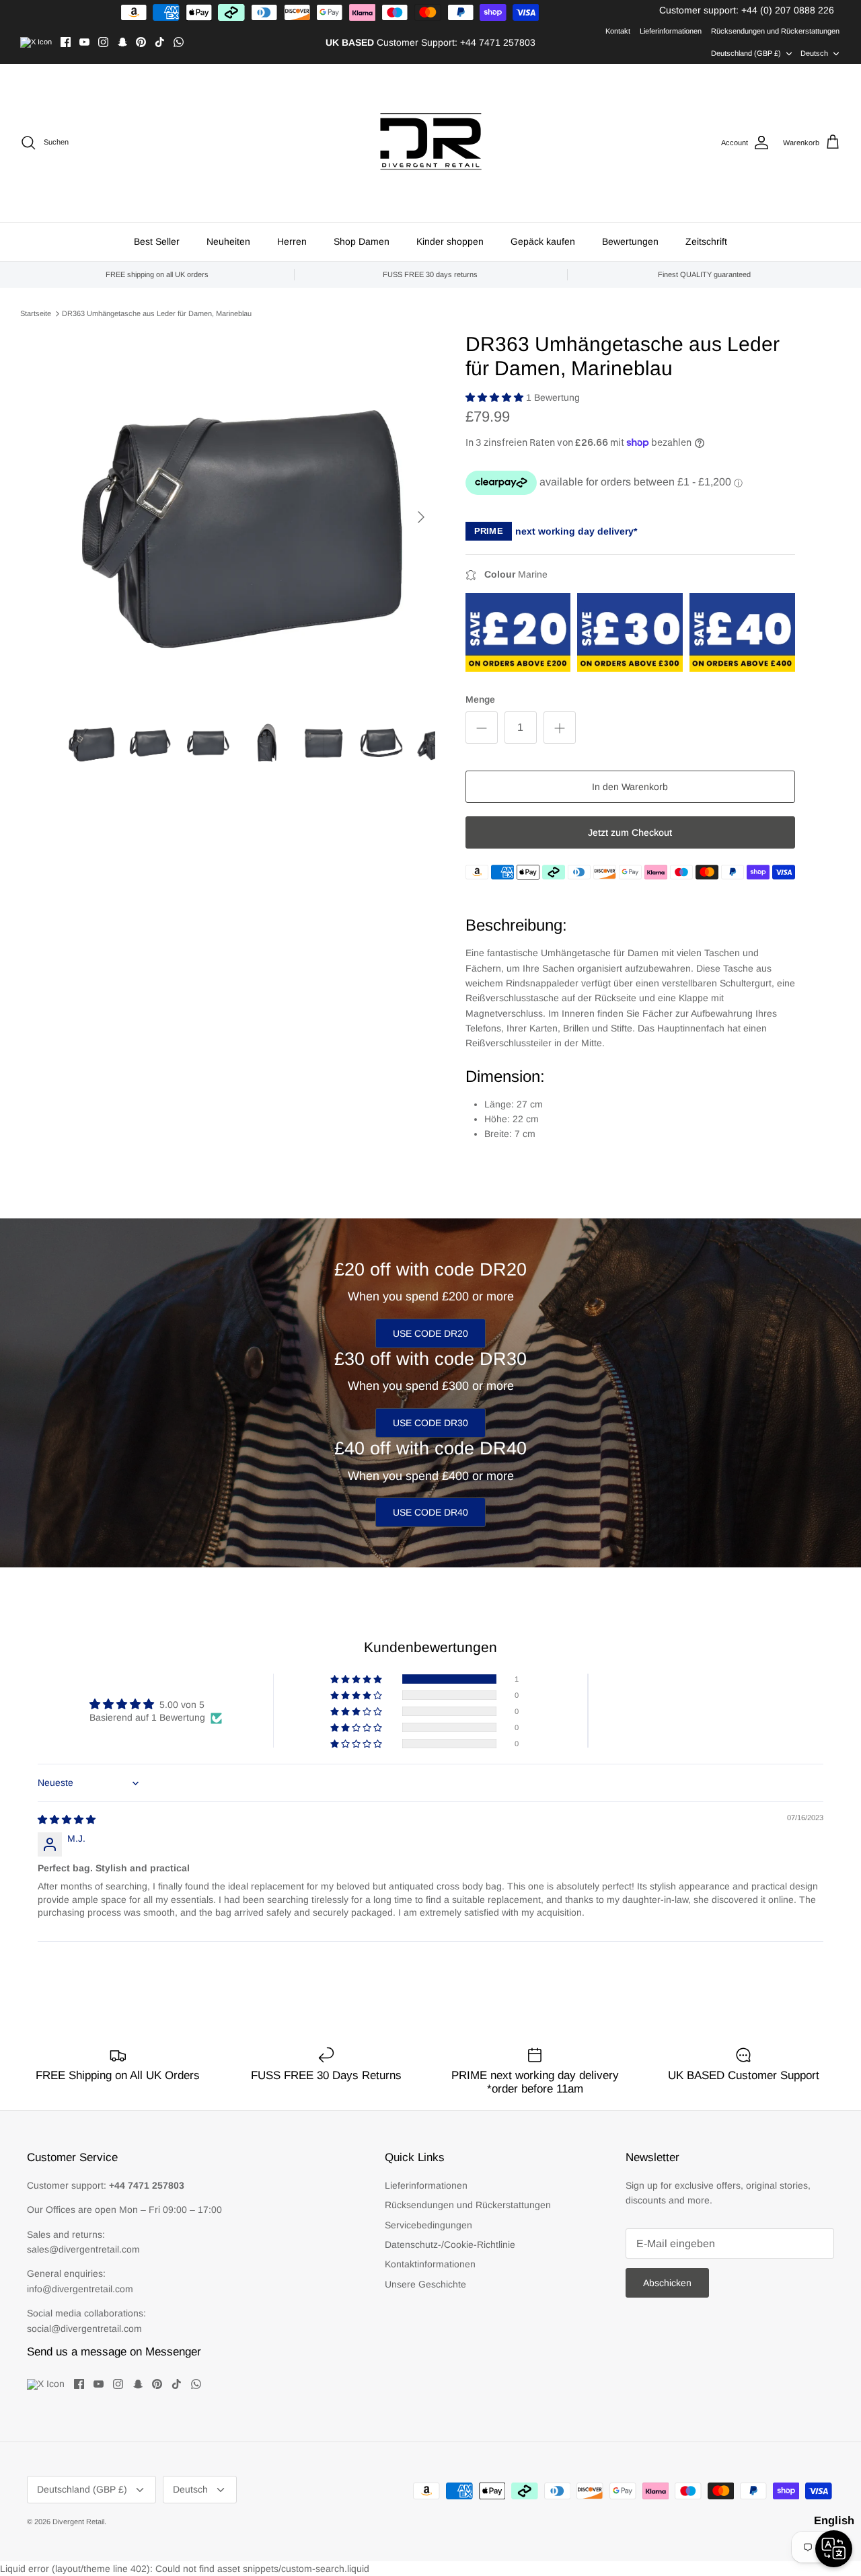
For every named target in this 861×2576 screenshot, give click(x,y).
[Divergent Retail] (431, 143)
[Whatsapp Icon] (179, 42)
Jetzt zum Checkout (630, 832)
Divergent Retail (78, 2522)
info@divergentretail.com (80, 2289)
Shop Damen (362, 241)
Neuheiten (228, 241)
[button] (496, 397)
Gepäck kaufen (543, 241)
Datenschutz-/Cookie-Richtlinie (450, 2245)
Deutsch (814, 53)
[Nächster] (421, 517)
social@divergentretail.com (84, 2329)
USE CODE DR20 (430, 1333)
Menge (480, 699)
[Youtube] (84, 42)
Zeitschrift (706, 241)
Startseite (36, 313)
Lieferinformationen (671, 31)
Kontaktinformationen (430, 2264)
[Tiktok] (160, 42)
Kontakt (618, 31)
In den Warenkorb (630, 787)
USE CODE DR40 (430, 1512)
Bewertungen (630, 241)
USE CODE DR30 (430, 1423)
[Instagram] (103, 42)
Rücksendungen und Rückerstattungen (775, 31)
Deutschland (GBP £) (746, 53)
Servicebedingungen (428, 2225)
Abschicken (667, 2283)
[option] (251, 517)
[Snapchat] (122, 42)
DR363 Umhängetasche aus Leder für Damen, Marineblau (157, 313)
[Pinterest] (141, 42)
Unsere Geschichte (425, 2284)
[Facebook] (66, 42)
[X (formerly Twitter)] (36, 42)
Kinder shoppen (450, 241)
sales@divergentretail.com (83, 2249)
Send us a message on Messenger (114, 2352)
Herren (292, 241)
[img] (67, 1820)
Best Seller (157, 241)
